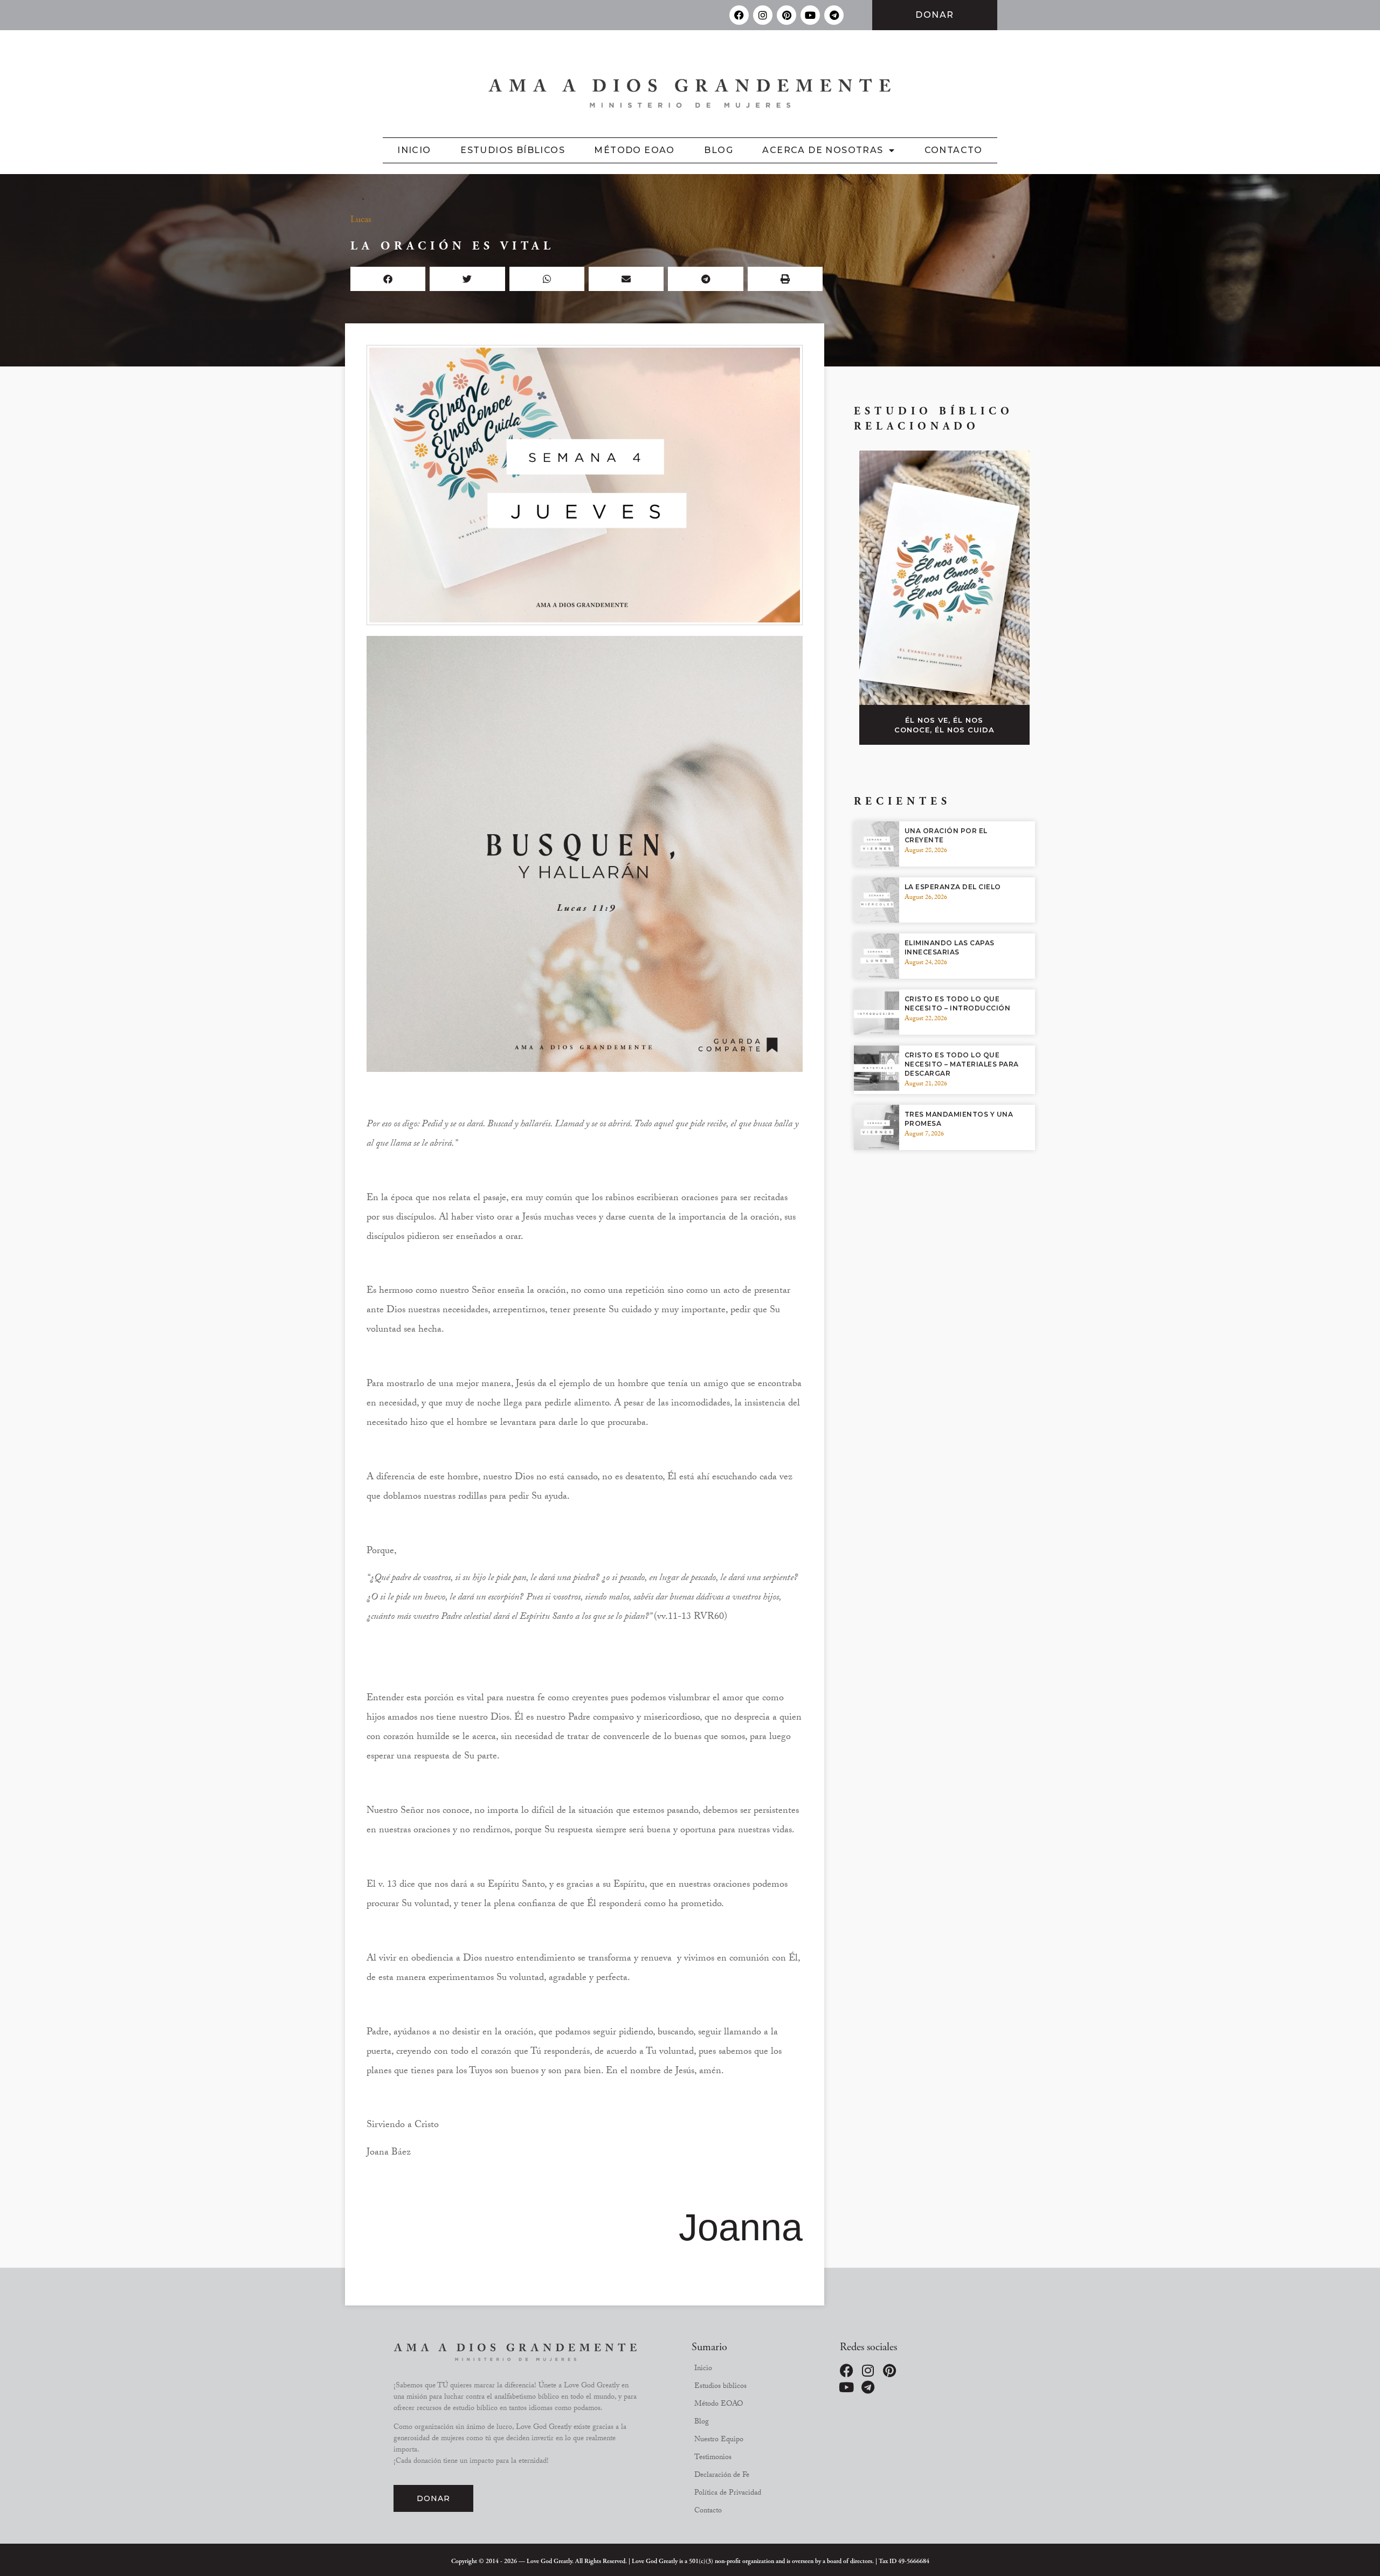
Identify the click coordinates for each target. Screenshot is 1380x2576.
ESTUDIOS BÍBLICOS (513, 150)
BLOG (719, 150)
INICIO (414, 150)
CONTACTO (954, 150)
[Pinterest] (786, 15)
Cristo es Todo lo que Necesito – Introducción (958, 1003)
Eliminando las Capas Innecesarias (950, 947)
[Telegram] (834, 15)
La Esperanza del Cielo (953, 887)
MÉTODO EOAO (634, 150)
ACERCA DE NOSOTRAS (823, 150)
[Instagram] (763, 15)
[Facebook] (739, 15)
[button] (388, 279)
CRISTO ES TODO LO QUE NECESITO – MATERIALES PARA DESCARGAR (962, 1064)
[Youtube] (810, 15)
